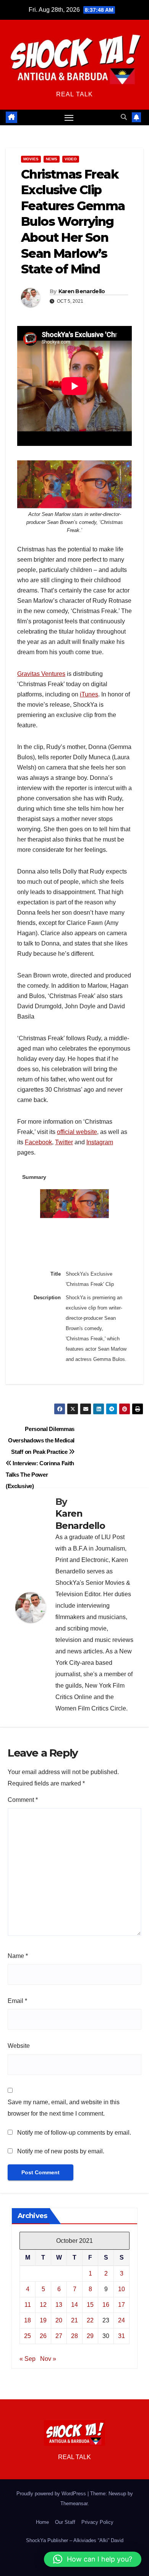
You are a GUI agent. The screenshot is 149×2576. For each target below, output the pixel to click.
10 (121, 2289)
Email (17, 2001)
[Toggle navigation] (69, 118)
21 (74, 2320)
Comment (23, 1800)
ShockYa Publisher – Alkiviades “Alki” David (75, 2540)
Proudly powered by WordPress (52, 2494)
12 (43, 2305)
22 (90, 2320)
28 (74, 2336)
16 (106, 2305)
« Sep (28, 2359)
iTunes (89, 694)
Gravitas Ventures (41, 674)
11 (28, 2305)
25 (28, 2336)
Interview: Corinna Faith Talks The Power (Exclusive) (40, 1475)
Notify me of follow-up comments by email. (74, 2133)
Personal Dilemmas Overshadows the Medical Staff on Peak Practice (41, 1440)
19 (43, 2320)
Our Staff (65, 2522)
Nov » (48, 2359)
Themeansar (74, 2503)
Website (19, 2046)
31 (121, 2336)
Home (42, 2522)
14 (74, 2305)
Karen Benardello (82, 291)
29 (90, 2336)
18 (28, 2320)
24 (121, 2320)
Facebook (38, 1142)
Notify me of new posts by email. (61, 2151)
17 (121, 2305)
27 (59, 2336)
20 (59, 2320)
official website (77, 1132)
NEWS (52, 159)
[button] (124, 117)
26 (43, 2336)
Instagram (100, 1142)
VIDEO (71, 159)
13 (59, 2305)
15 (90, 2305)
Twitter (64, 1142)
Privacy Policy (97, 2522)
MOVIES (31, 159)
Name (18, 1956)
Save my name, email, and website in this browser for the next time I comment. (64, 2108)
